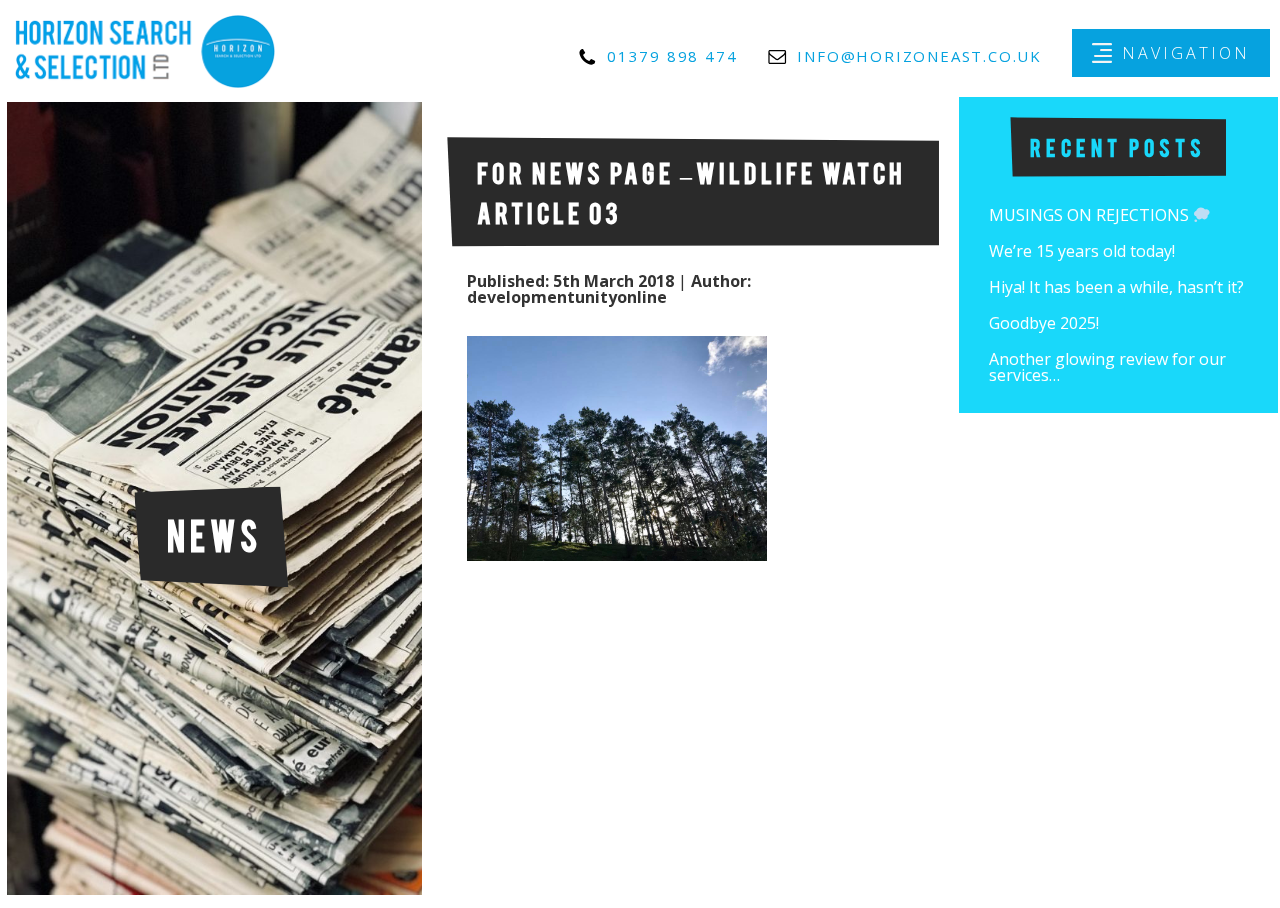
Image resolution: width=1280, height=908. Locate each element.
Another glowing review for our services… (1107, 367)
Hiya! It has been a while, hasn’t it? (1116, 287)
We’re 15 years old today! (1082, 251)
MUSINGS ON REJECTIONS (1091, 215)
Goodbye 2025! (1044, 323)
